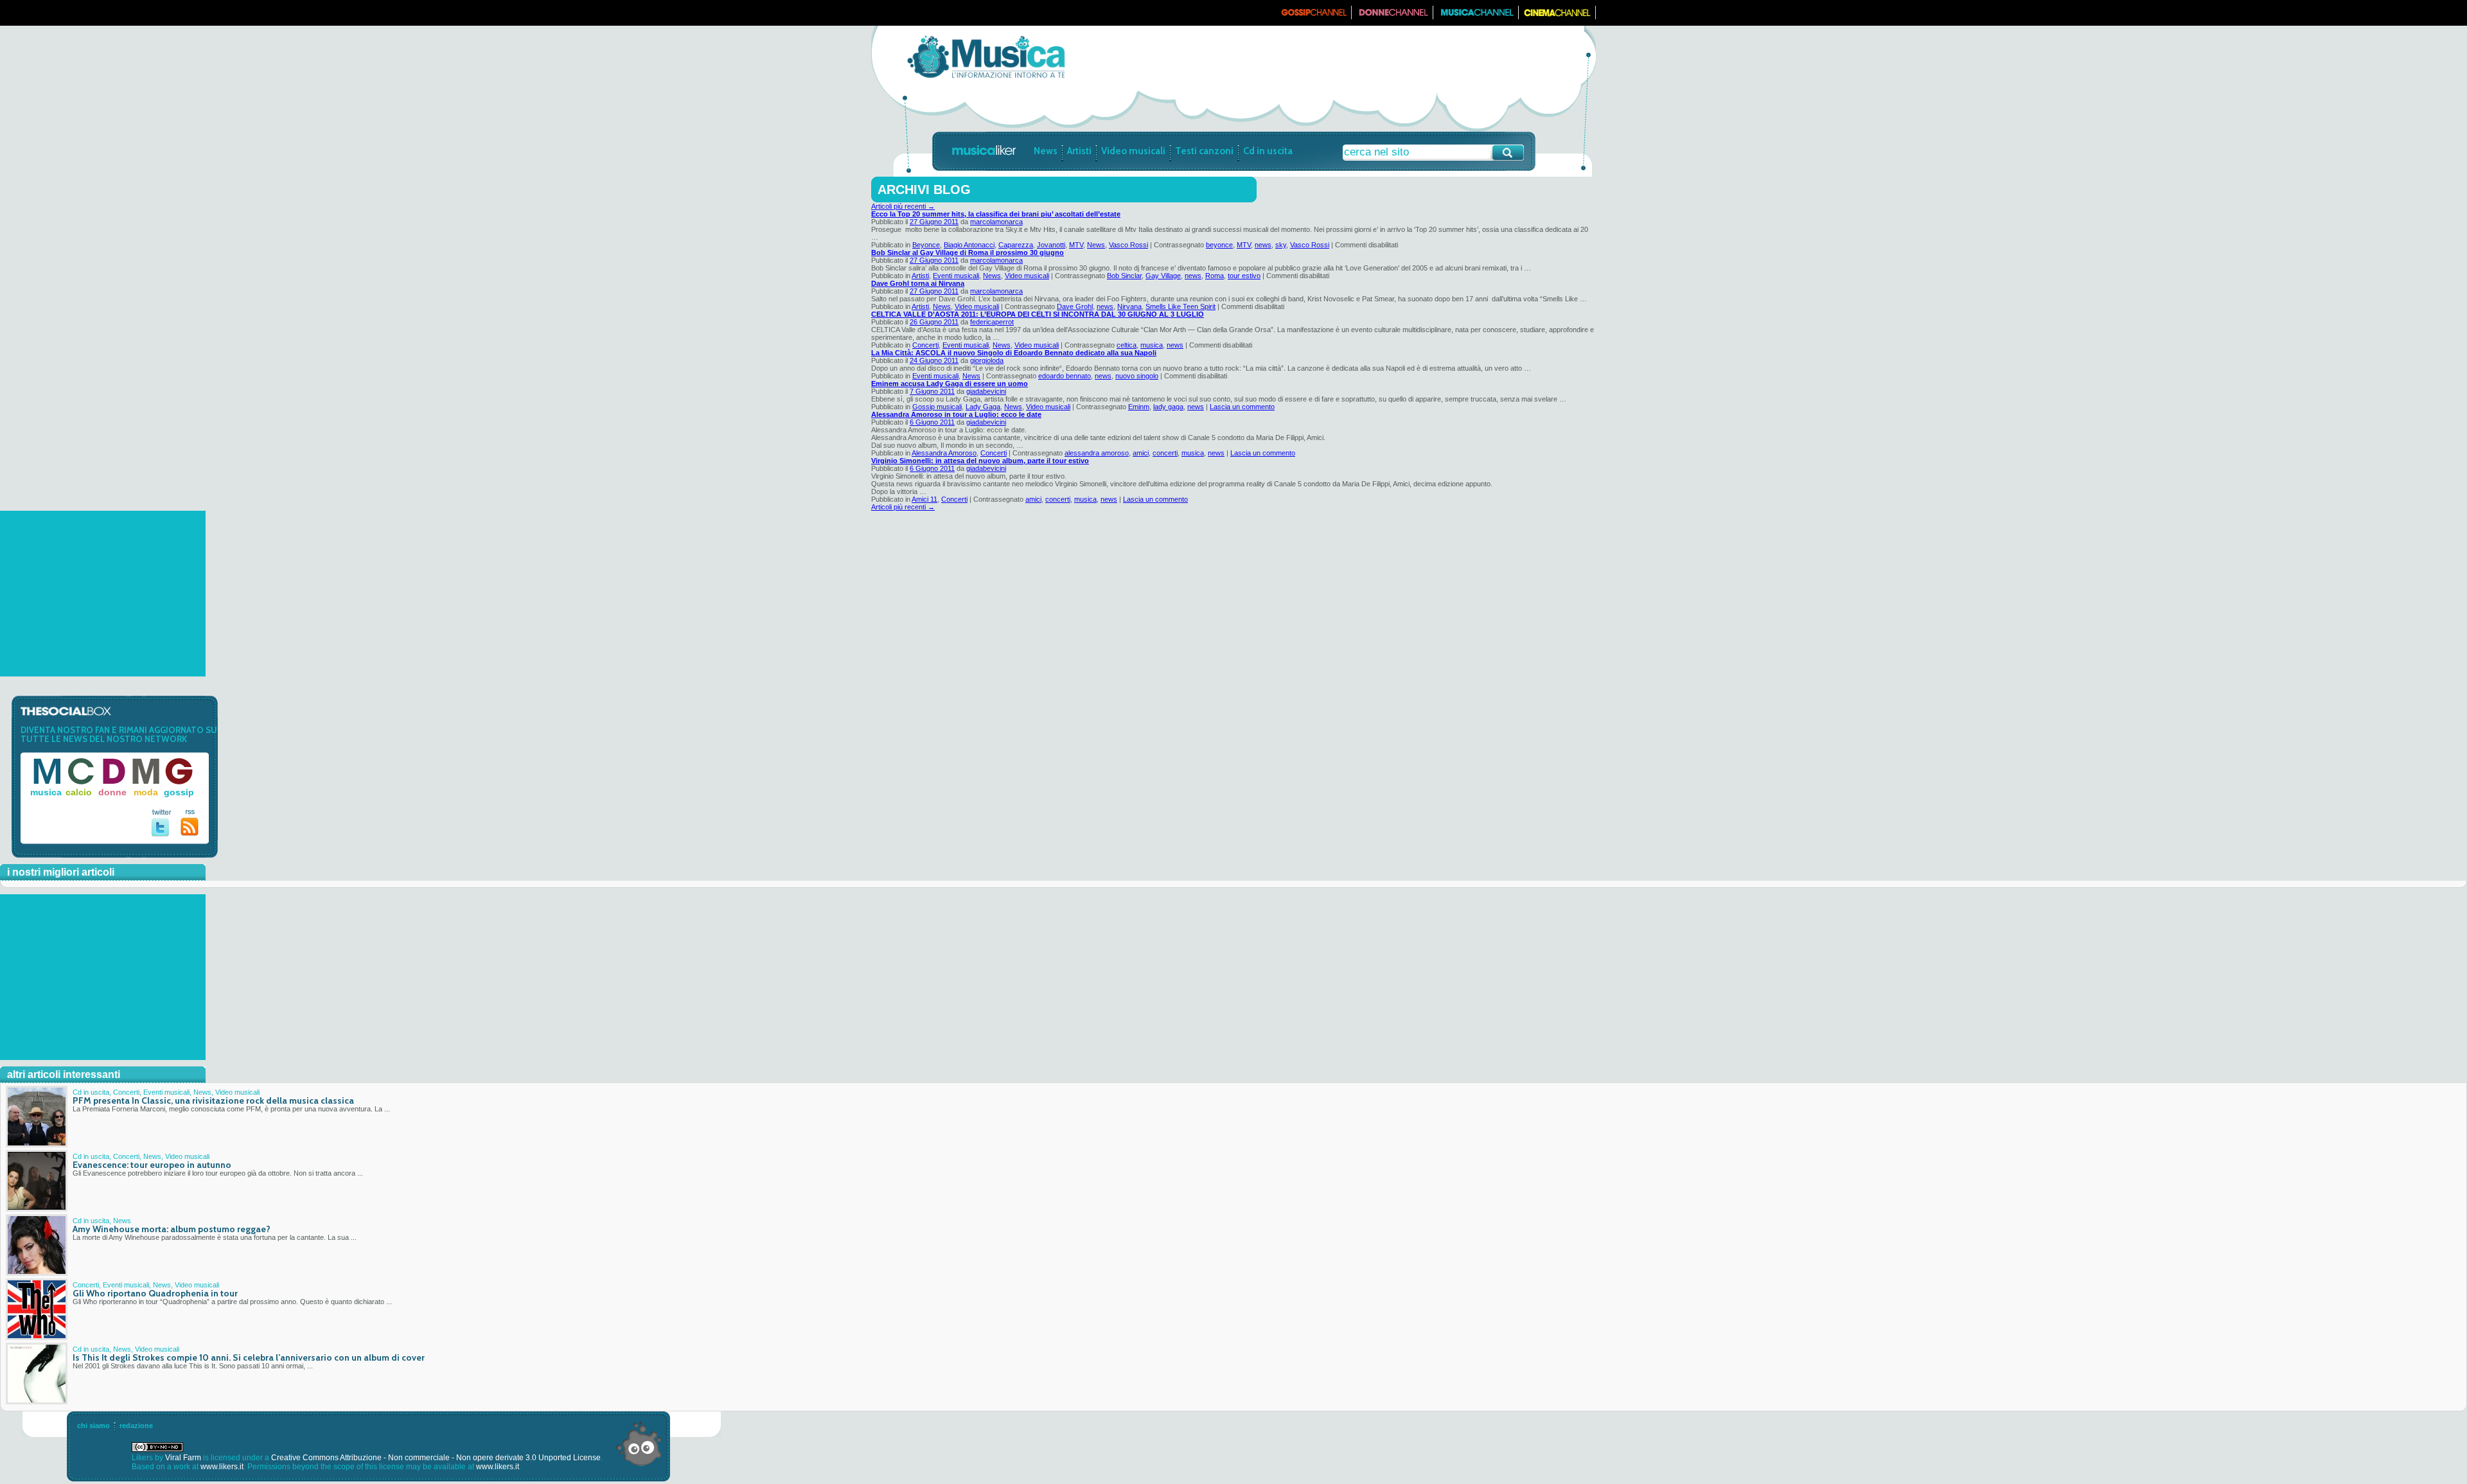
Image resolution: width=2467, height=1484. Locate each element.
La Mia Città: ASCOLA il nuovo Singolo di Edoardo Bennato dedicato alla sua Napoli (1014, 353)
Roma (1215, 276)
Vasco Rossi (1128, 245)
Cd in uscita (1268, 151)
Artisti (1079, 151)
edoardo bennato (1065, 376)
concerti (1165, 453)
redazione (136, 1426)
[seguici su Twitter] (162, 834)
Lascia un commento (1242, 407)
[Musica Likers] (986, 79)
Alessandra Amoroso (944, 453)
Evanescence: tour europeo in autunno (152, 1165)
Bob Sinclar (1124, 276)
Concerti (925, 345)
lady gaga (1168, 407)
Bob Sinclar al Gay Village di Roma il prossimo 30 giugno (968, 252)
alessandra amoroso (1097, 453)
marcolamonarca (996, 222)
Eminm (1139, 407)
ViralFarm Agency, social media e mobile (639, 1444)
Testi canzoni (1204, 151)
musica (1152, 345)
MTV (1076, 245)
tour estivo (1244, 276)
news (1263, 245)
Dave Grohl (1075, 306)
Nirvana (1129, 306)
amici (1141, 453)
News (1046, 151)
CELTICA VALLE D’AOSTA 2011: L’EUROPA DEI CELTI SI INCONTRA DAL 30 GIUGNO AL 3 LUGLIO (1038, 314)
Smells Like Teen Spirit (1180, 306)
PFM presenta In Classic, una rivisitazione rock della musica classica (213, 1100)
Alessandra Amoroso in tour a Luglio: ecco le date (956, 414)
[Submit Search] (1508, 153)
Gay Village (1163, 276)
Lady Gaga (983, 407)
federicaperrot (992, 322)
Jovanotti (1051, 245)
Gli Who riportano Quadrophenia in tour (155, 1293)
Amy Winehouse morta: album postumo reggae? (172, 1229)
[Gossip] (1313, 17)
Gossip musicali (937, 407)
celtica (1127, 345)
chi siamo (93, 1426)
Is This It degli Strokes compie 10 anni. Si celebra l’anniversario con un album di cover (249, 1357)
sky (1281, 245)
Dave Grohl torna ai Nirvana (918, 283)
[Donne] (1393, 17)
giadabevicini (986, 391)
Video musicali (1133, 151)
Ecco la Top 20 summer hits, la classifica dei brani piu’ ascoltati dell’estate (996, 214)
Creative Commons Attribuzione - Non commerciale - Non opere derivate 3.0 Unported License (436, 1458)
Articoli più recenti (903, 206)
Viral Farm (183, 1458)
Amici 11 (924, 499)
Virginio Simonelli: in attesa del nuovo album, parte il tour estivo (980, 461)
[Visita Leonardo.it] (910, 13)
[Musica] (1476, 17)
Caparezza (1016, 245)
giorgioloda (987, 360)
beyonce (1219, 245)
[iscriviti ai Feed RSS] (190, 833)
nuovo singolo (1137, 376)
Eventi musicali (956, 276)
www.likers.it (222, 1467)
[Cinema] (1557, 17)
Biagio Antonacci (969, 245)
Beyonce (926, 245)
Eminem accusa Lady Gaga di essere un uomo (950, 384)
